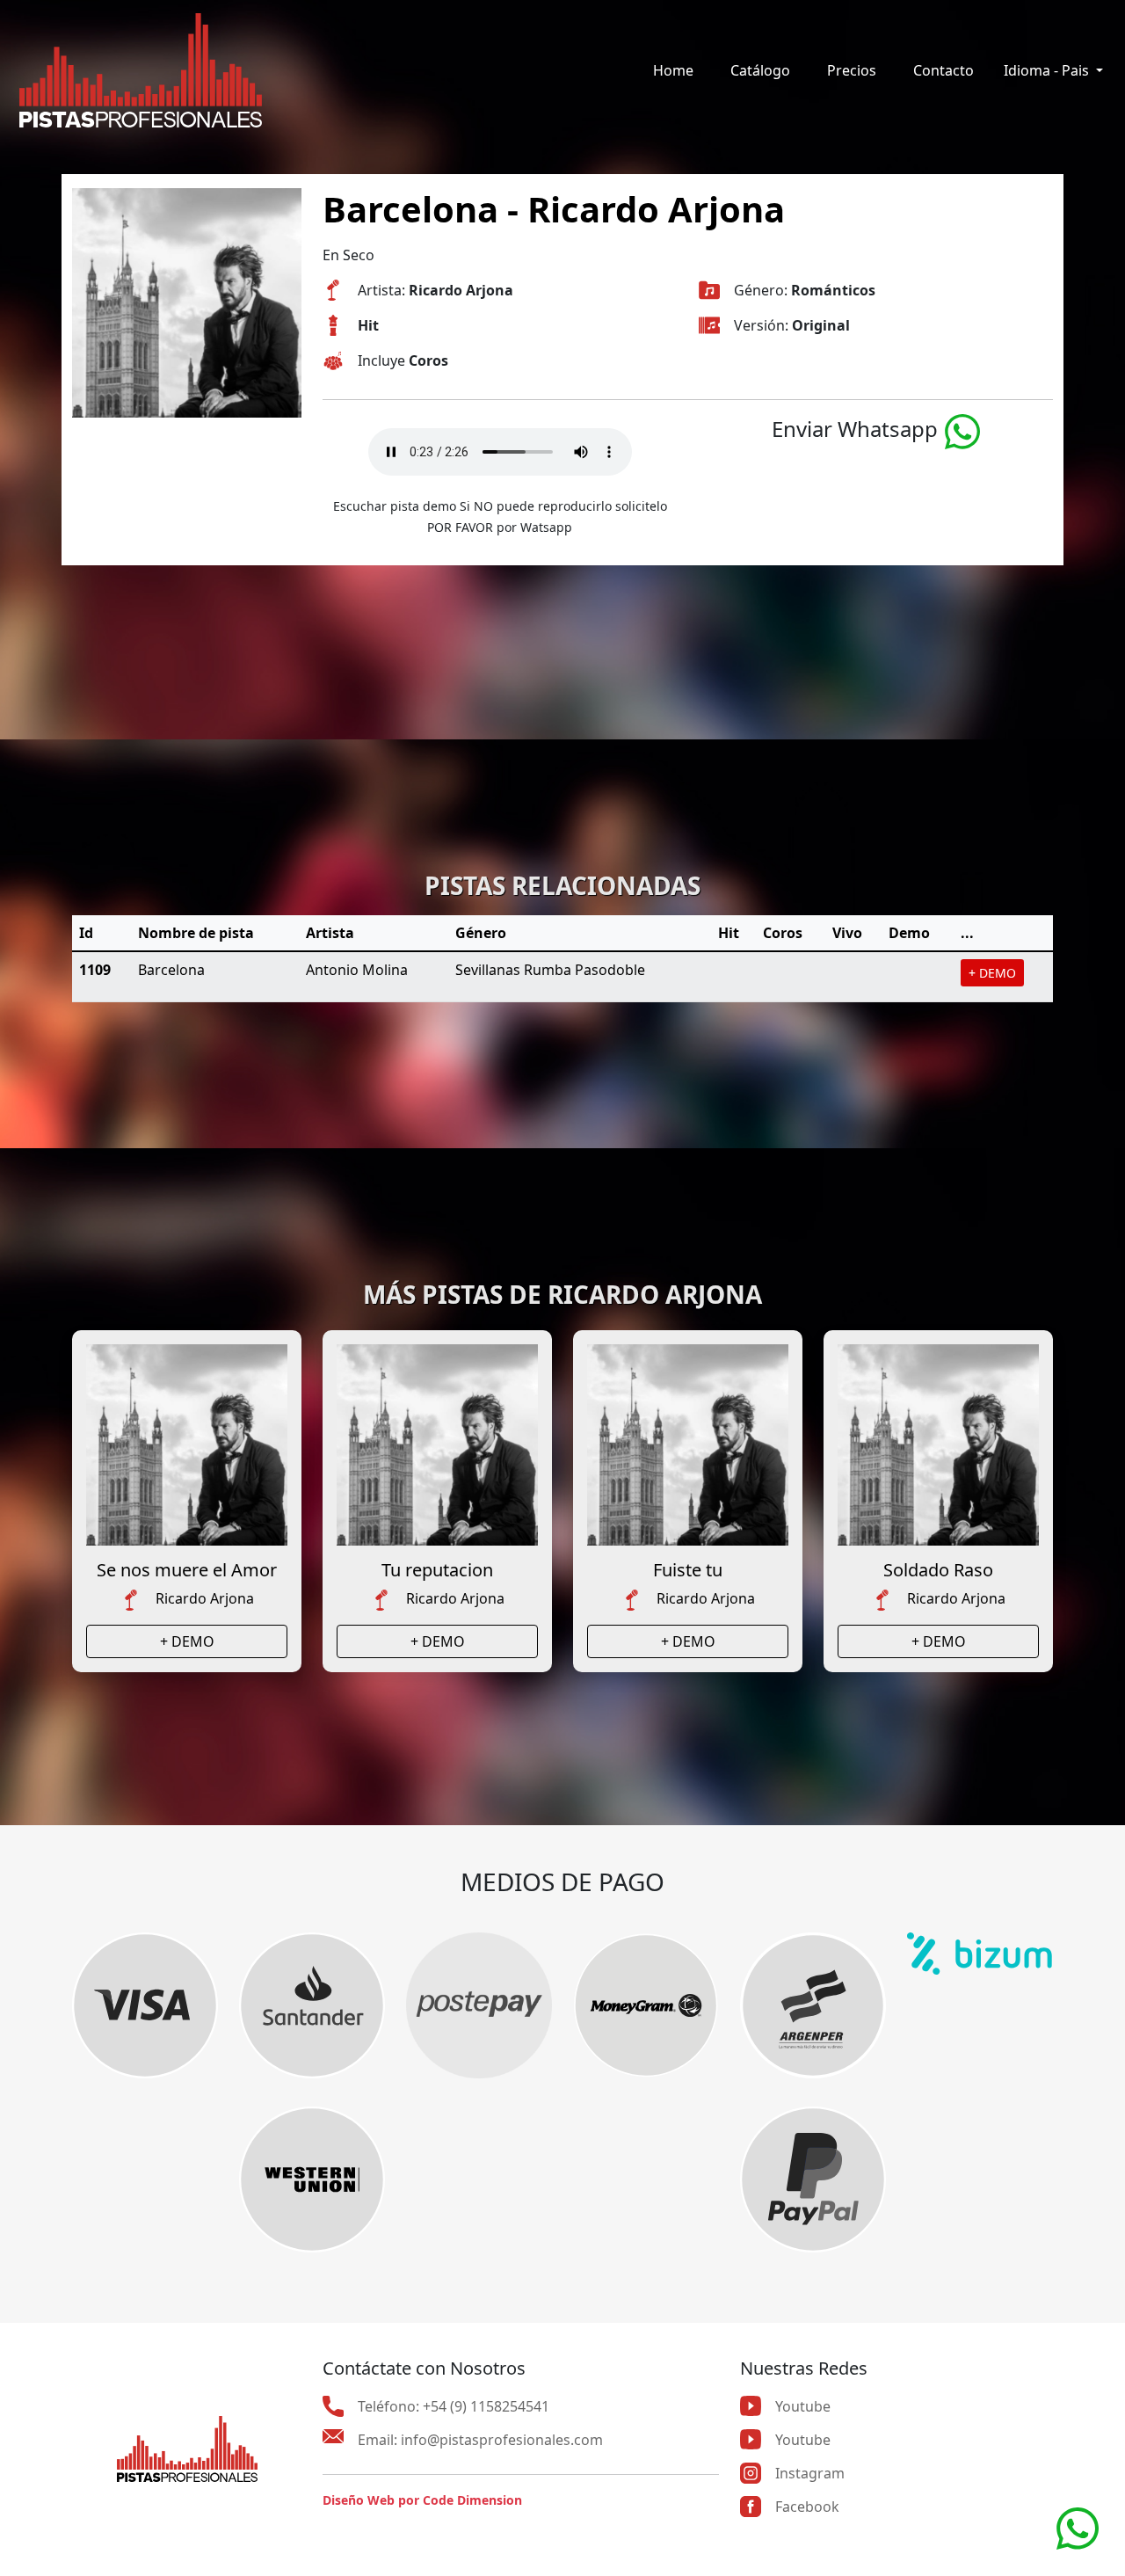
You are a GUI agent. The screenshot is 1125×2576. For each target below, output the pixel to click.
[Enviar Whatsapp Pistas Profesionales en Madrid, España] (962, 429)
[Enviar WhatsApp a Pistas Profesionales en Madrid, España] (1078, 2527)
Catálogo (760, 70)
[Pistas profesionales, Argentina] (141, 70)
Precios (852, 70)
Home (673, 70)
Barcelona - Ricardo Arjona (554, 209)
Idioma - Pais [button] (1048, 70)
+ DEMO (992, 973)
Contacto (944, 70)
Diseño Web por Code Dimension (422, 2500)
